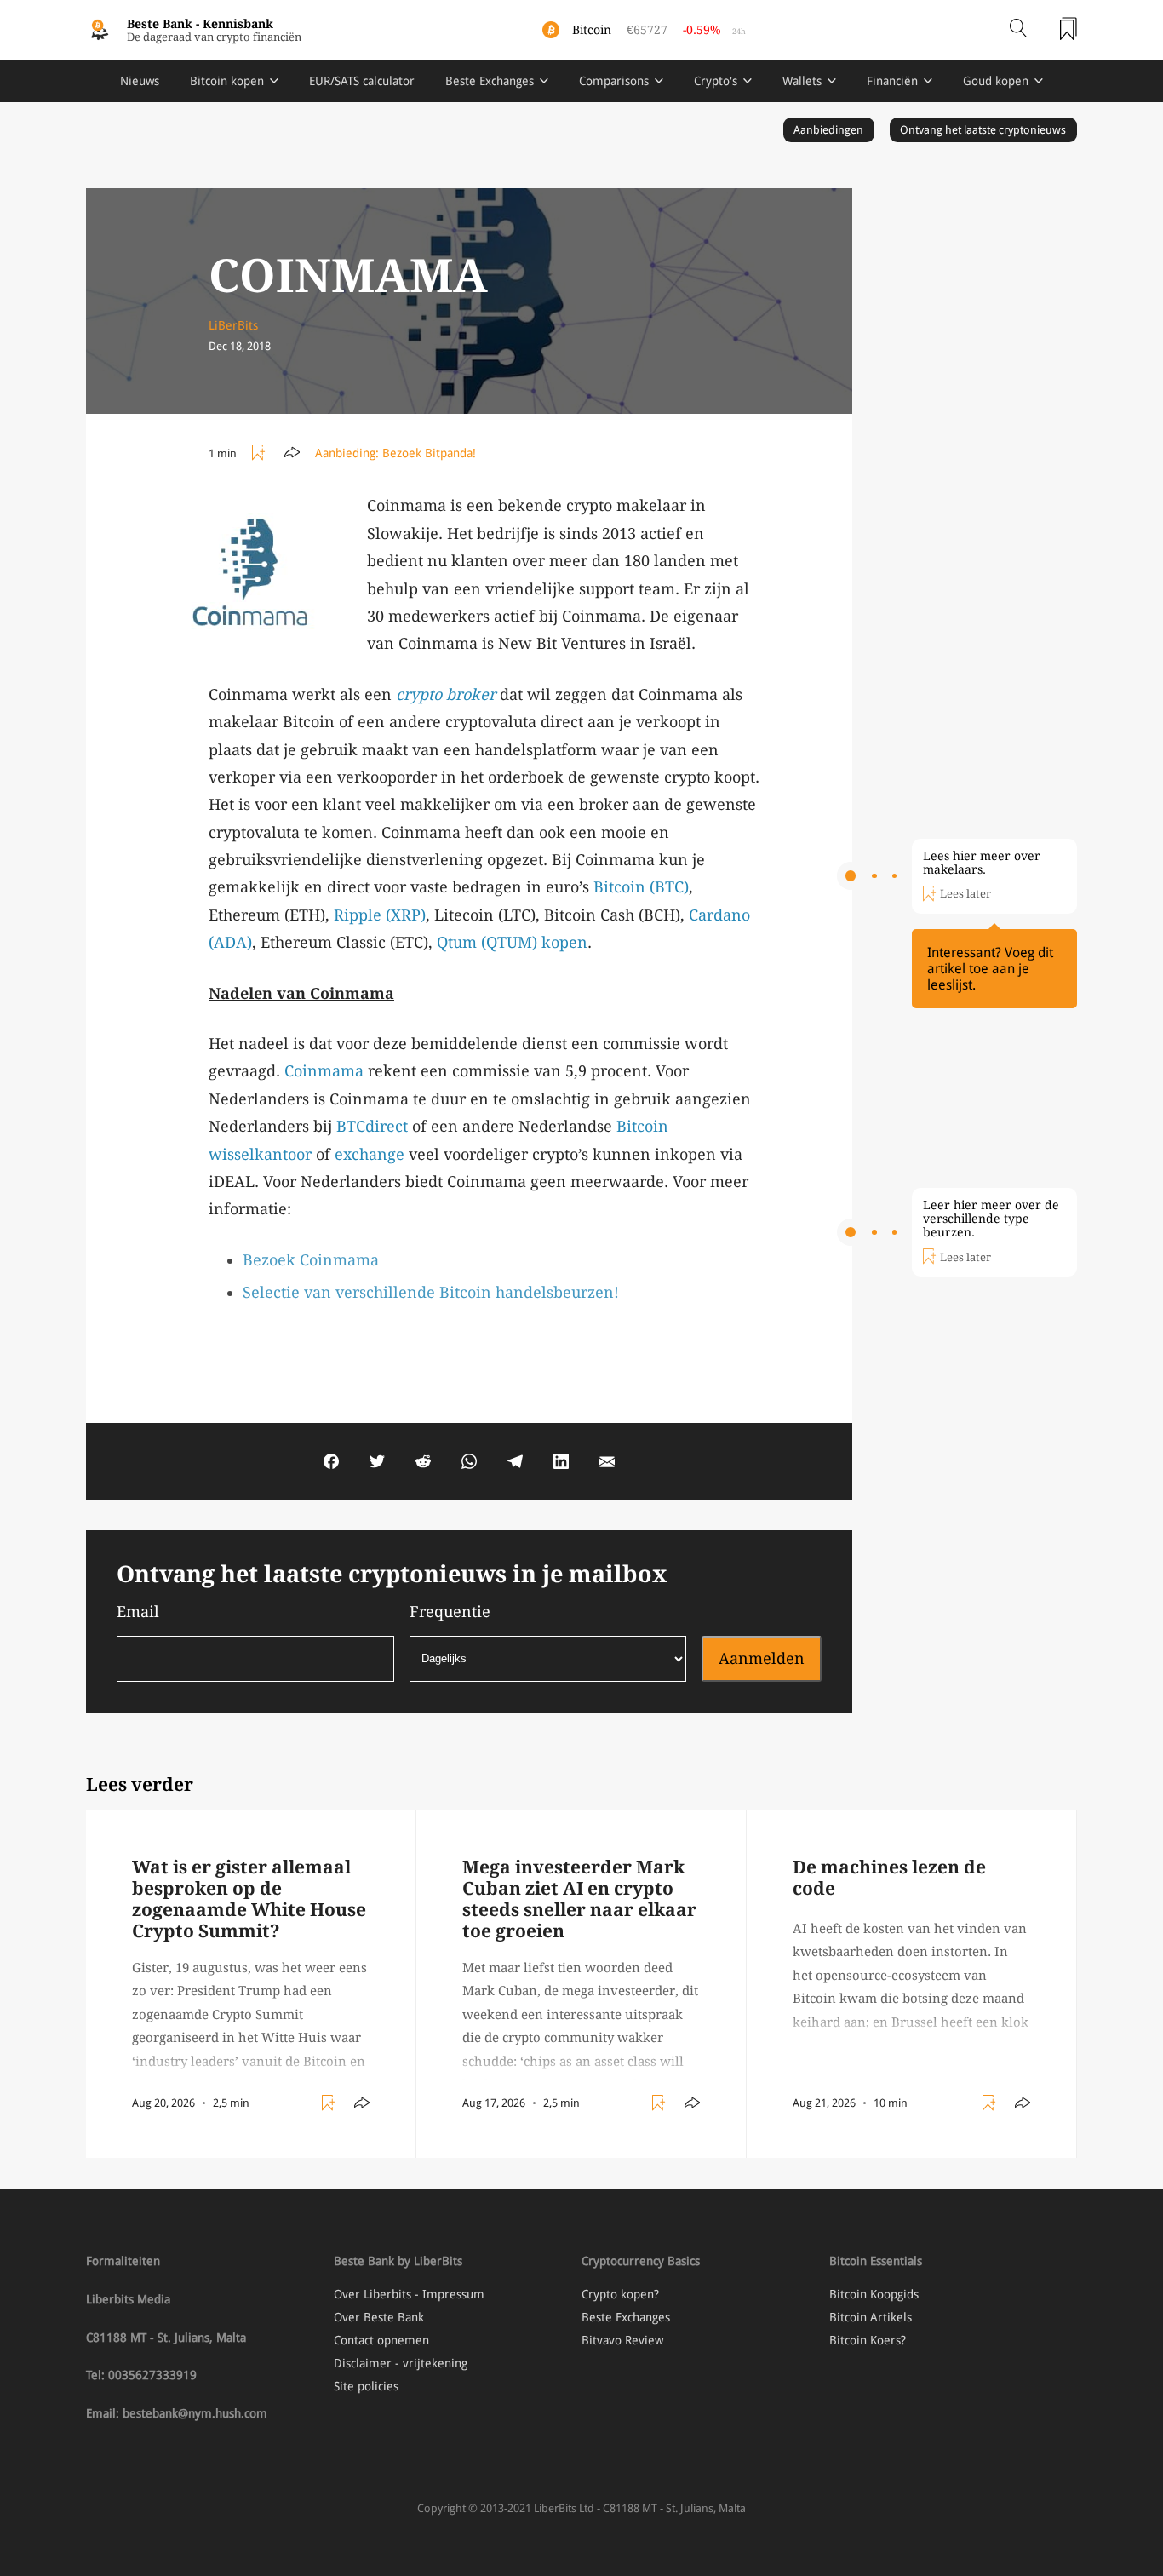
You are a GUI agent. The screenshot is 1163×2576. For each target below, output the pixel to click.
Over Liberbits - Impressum (409, 2294)
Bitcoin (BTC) (641, 887)
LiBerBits (233, 325)
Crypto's (716, 81)
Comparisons (614, 81)
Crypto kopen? (620, 2294)
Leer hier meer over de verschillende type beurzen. (991, 1219)
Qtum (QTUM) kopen (512, 942)
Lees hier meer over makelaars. (982, 863)
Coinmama (324, 1071)
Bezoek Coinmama (311, 1260)
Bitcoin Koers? (868, 2340)
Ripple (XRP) (380, 915)
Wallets (802, 81)
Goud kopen (996, 81)
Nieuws (140, 81)
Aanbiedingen (828, 130)
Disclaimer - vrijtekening (401, 2363)
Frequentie (450, 1612)
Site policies (366, 2386)
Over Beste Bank (379, 2317)
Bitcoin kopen (227, 81)
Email (138, 1612)
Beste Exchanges (490, 81)
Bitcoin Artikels (871, 2317)
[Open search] (1018, 30)
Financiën (892, 81)
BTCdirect (372, 1126)
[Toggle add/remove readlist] (261, 453)
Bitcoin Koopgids (874, 2294)
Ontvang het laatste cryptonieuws (983, 130)
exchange (370, 1154)
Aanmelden (762, 1658)
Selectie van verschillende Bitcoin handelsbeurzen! (431, 1292)
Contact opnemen (381, 2340)
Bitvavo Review (622, 2340)
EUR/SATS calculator (362, 81)
